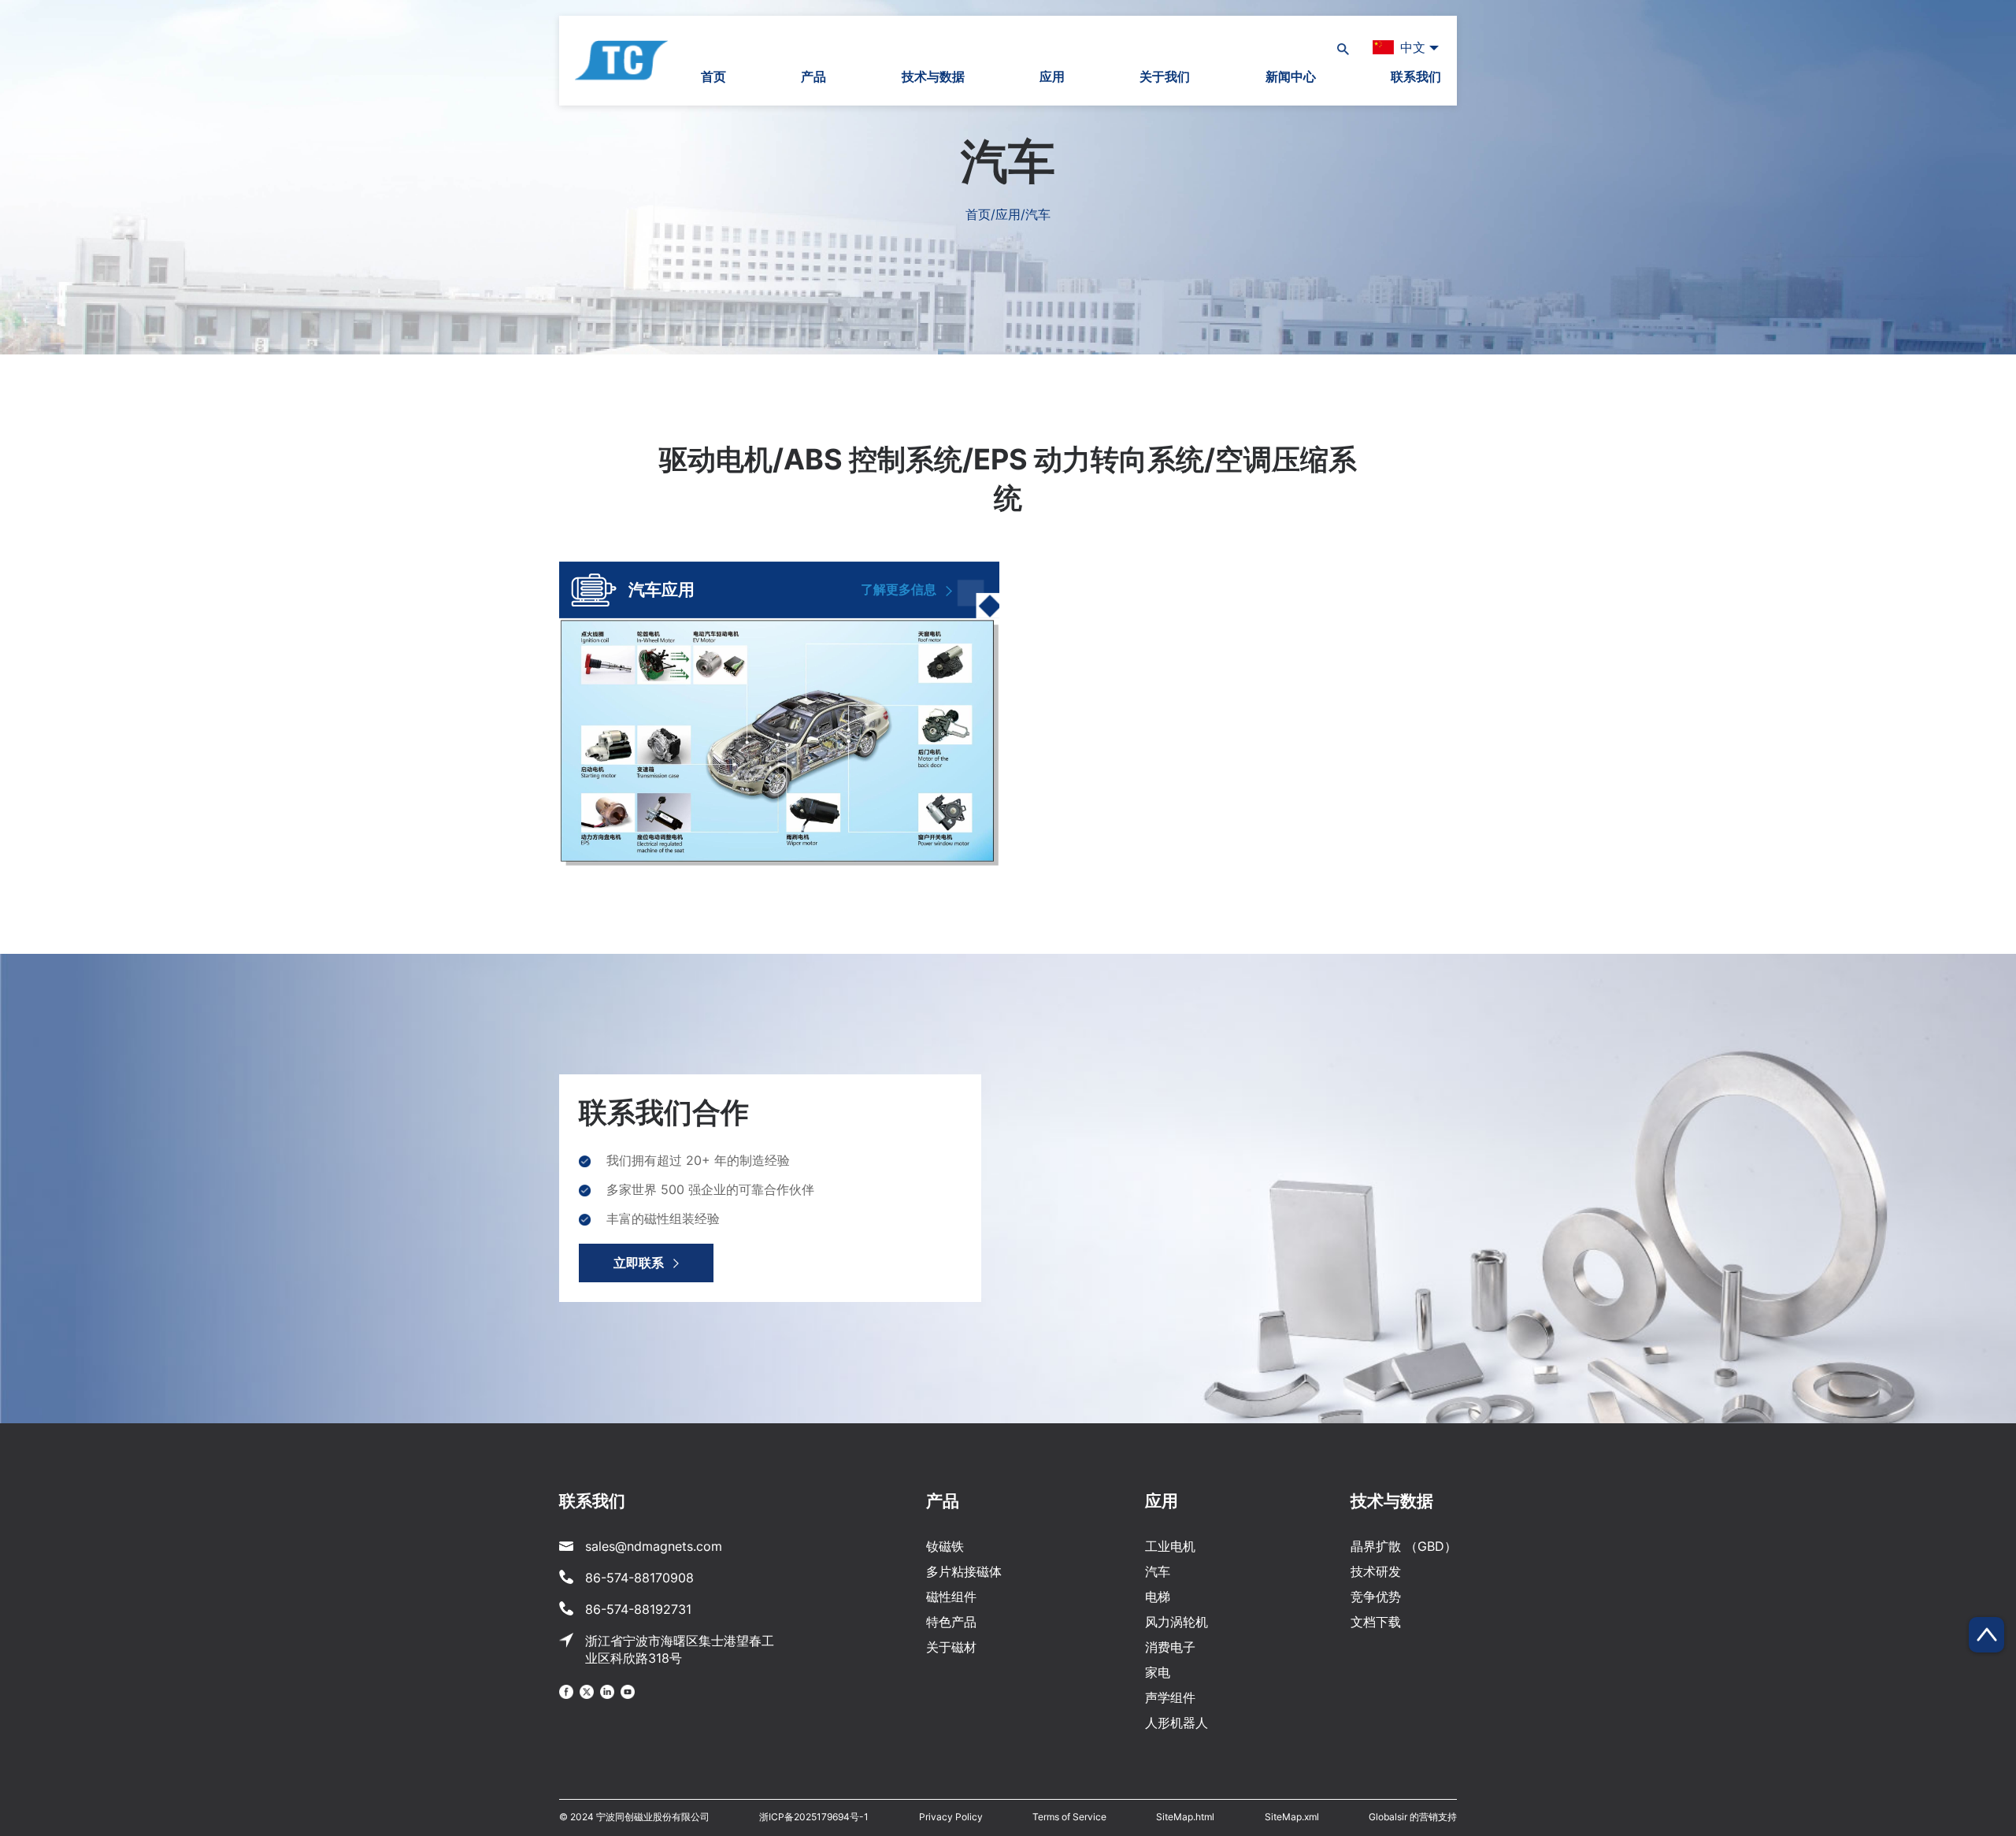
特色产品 (951, 1622)
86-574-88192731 (638, 1609)
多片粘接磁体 (964, 1571)
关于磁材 (951, 1647)
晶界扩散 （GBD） (1404, 1546)
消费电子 (1170, 1647)
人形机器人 (1177, 1723)
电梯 (1158, 1597)
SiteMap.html (1185, 1817)
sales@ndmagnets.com (654, 1546)
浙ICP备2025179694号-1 (814, 1817)
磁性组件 (951, 1597)
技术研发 (1376, 1571)
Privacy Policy (951, 1817)
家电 (1158, 1672)
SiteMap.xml (1292, 1817)
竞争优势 (1376, 1597)
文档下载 (1376, 1622)
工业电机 (1170, 1546)
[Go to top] (1986, 1635)
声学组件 (1170, 1697)
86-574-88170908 (639, 1578)
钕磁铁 (945, 1546)
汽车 (1158, 1571)
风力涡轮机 (1177, 1622)
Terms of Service (1069, 1817)
